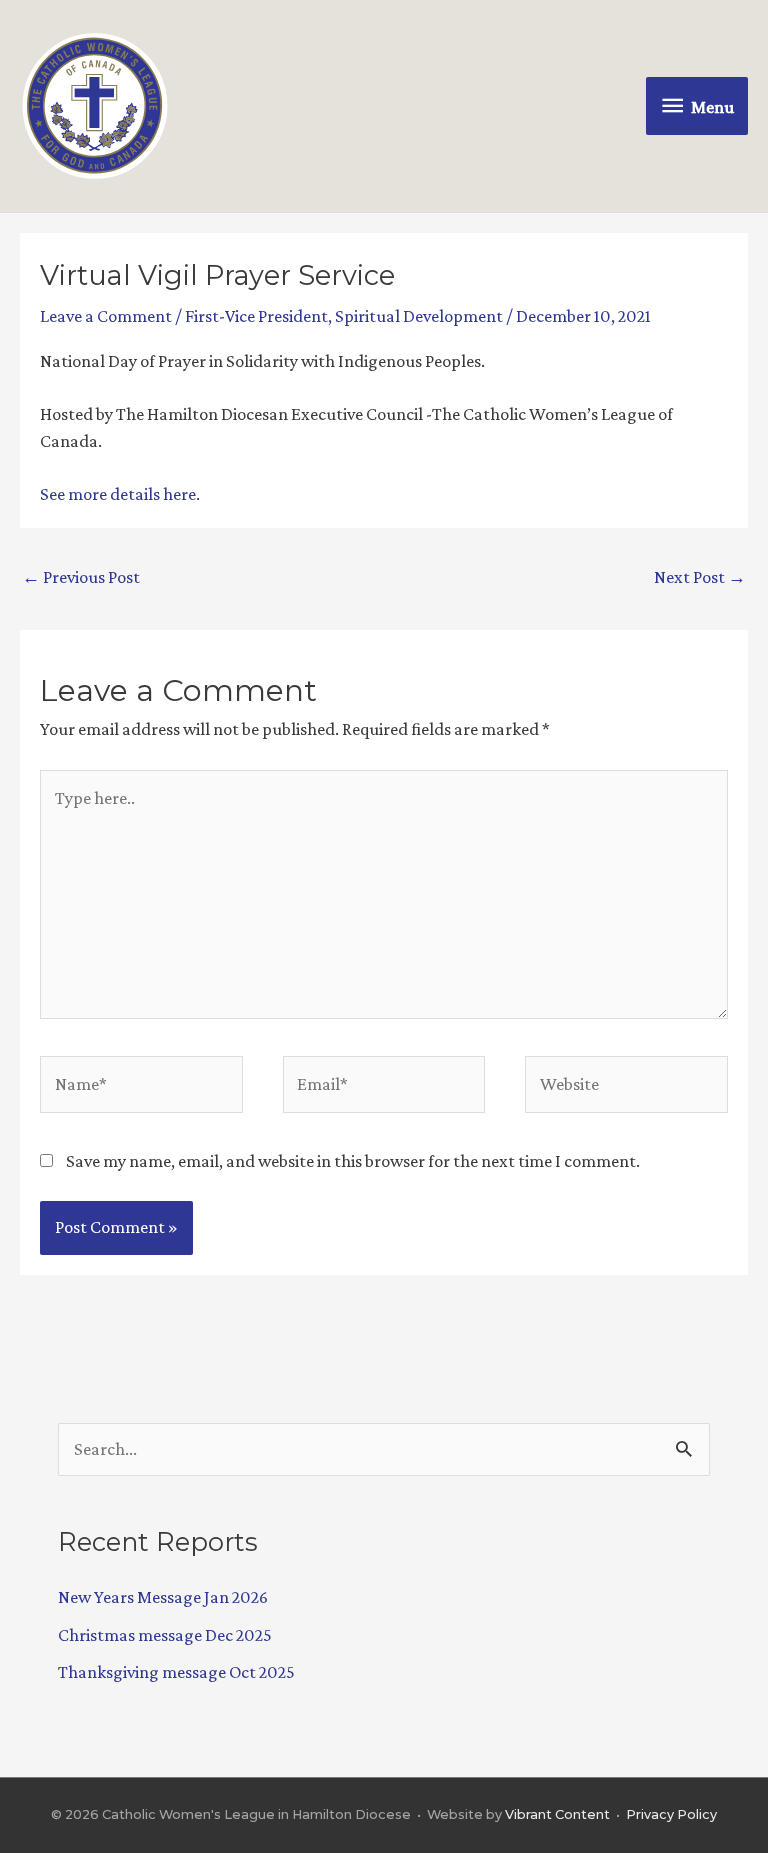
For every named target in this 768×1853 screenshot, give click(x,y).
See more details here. (120, 494)
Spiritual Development (419, 316)
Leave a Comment (106, 316)
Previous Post (81, 577)
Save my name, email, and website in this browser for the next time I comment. (353, 1161)
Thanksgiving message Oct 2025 (176, 1672)
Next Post (700, 577)
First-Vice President (256, 316)
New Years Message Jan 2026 (163, 1597)
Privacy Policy (671, 1814)
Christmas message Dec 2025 (165, 1635)
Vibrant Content (557, 1814)
